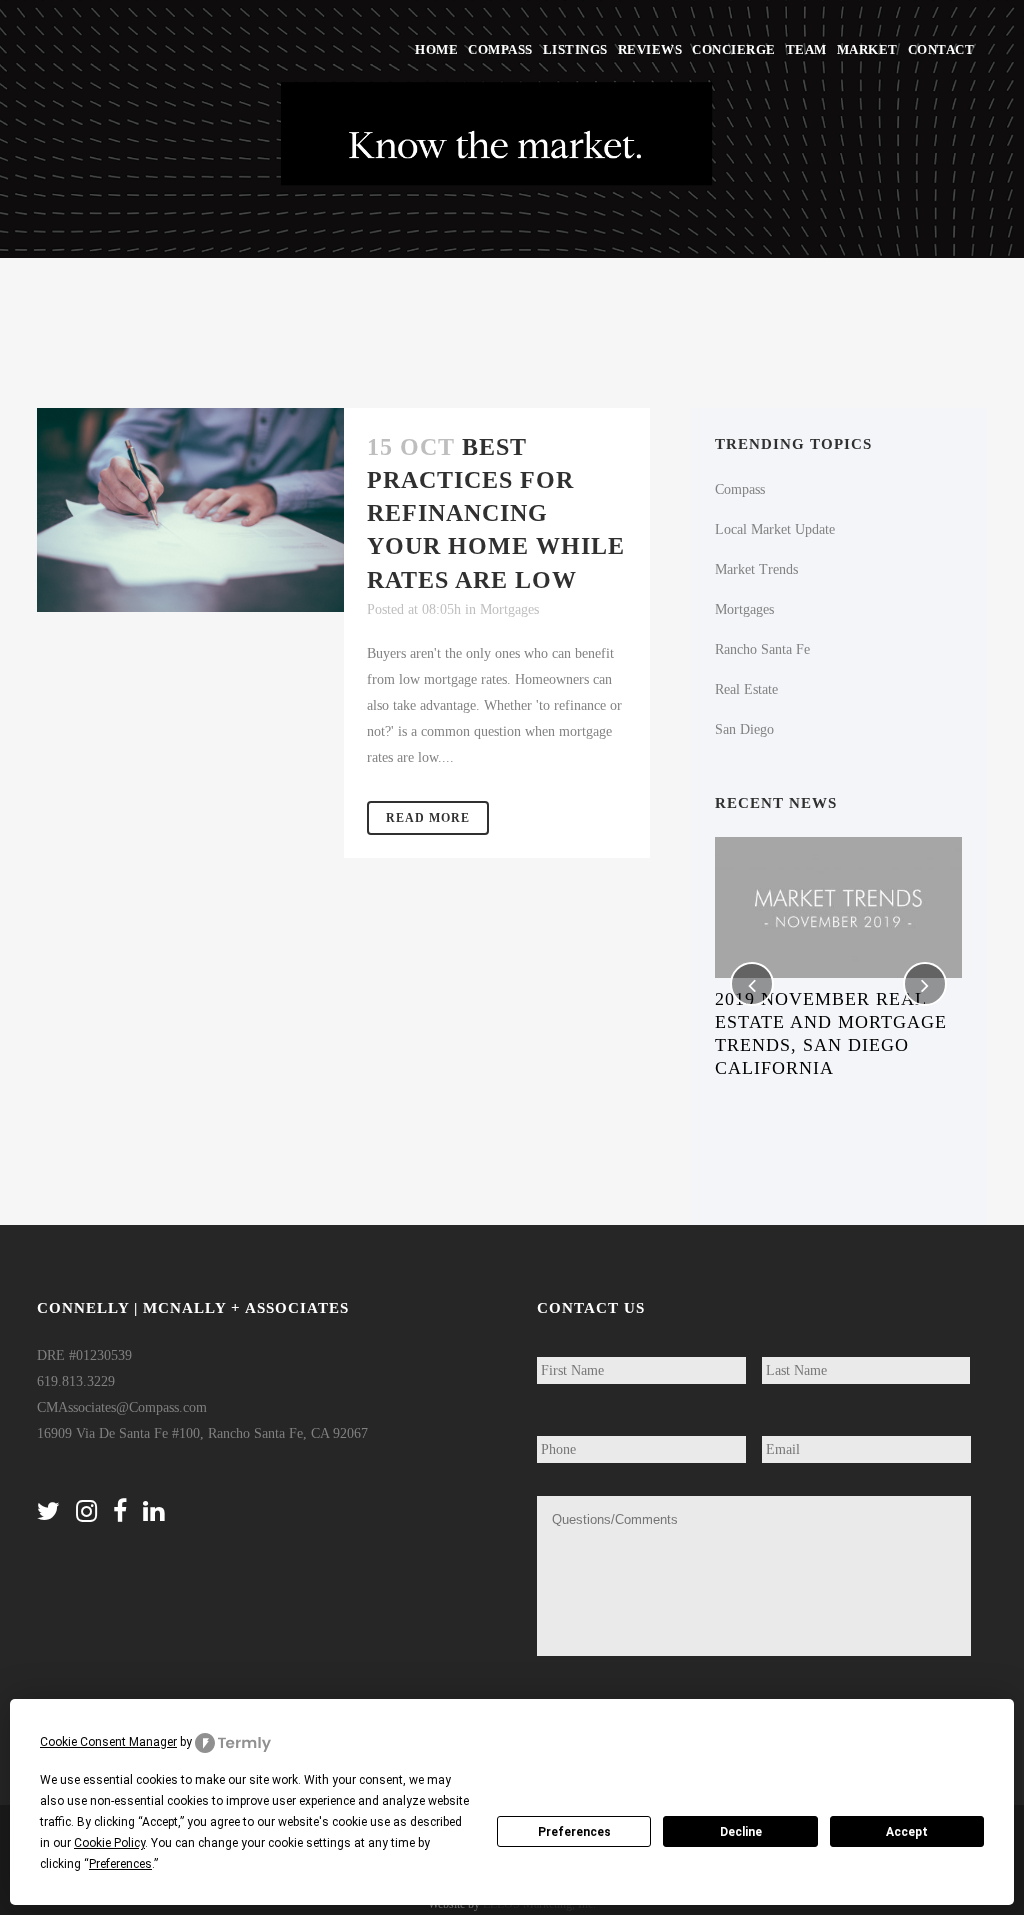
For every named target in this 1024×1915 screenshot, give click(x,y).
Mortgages (509, 609)
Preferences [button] (120, 1864)
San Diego (744, 729)
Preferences (574, 1832)
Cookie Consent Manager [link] (108, 1742)
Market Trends (756, 569)
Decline (741, 1832)
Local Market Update (775, 529)
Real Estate (746, 689)
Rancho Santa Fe (762, 649)
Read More (428, 818)
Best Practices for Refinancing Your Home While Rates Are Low (496, 513)
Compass (740, 489)
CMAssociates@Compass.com (122, 1407)
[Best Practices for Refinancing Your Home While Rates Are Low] (190, 510)
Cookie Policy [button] (109, 1843)
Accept (907, 1832)
